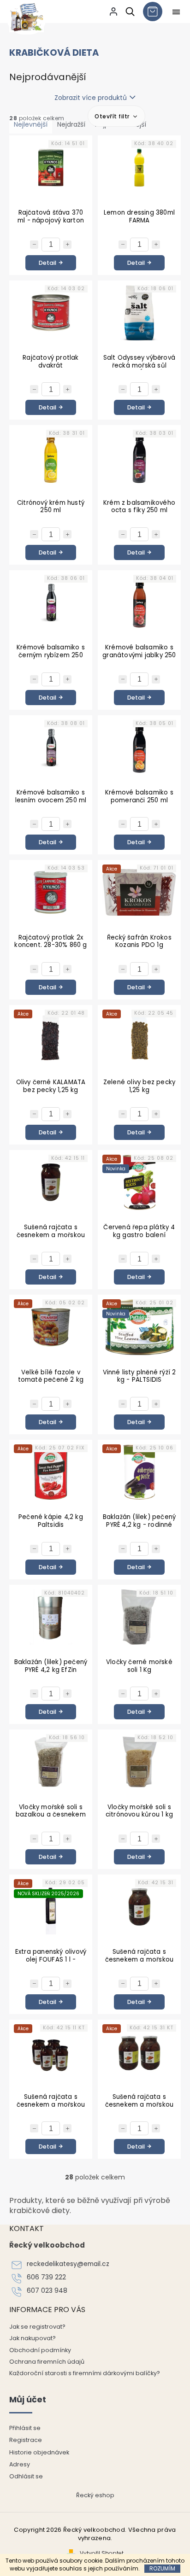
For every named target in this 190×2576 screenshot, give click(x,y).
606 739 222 (46, 2277)
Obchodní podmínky (40, 2350)
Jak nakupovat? (33, 2338)
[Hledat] (128, 12)
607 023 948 (47, 2291)
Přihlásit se (25, 2428)
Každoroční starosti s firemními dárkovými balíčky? (85, 2373)
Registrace (26, 2440)
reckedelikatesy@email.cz (68, 2264)
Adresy (20, 2464)
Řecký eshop (95, 2495)
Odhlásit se (26, 2476)
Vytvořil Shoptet (102, 2553)
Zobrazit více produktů (91, 98)
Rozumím (162, 2568)
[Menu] (176, 12)
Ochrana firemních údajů (47, 2362)
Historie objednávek (39, 2452)
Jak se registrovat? (37, 2327)
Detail (47, 263)
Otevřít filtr (113, 116)
